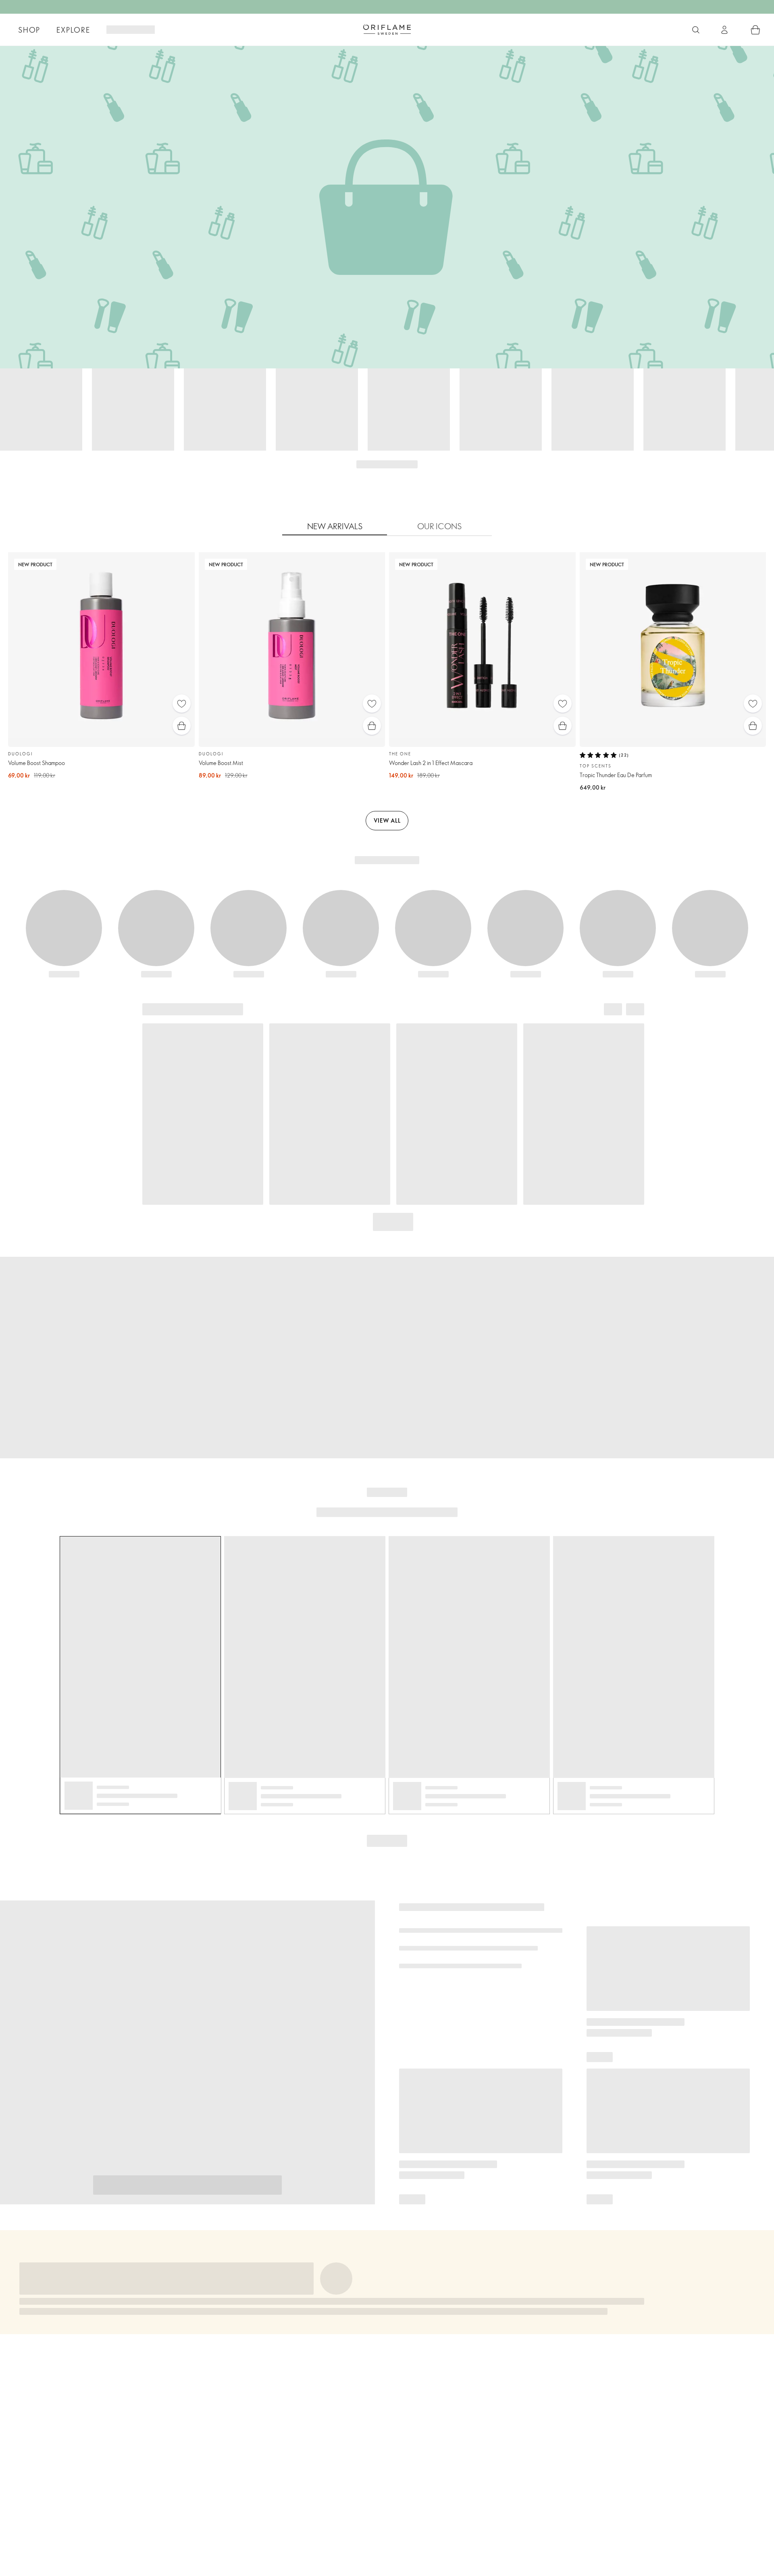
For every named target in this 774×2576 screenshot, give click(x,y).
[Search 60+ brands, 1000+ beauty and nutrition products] (696, 30)
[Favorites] (182, 704)
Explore (73, 30)
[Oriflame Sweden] (387, 29)
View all (387, 820)
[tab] (335, 526)
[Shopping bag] (755, 30)
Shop (29, 30)
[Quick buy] (182, 726)
